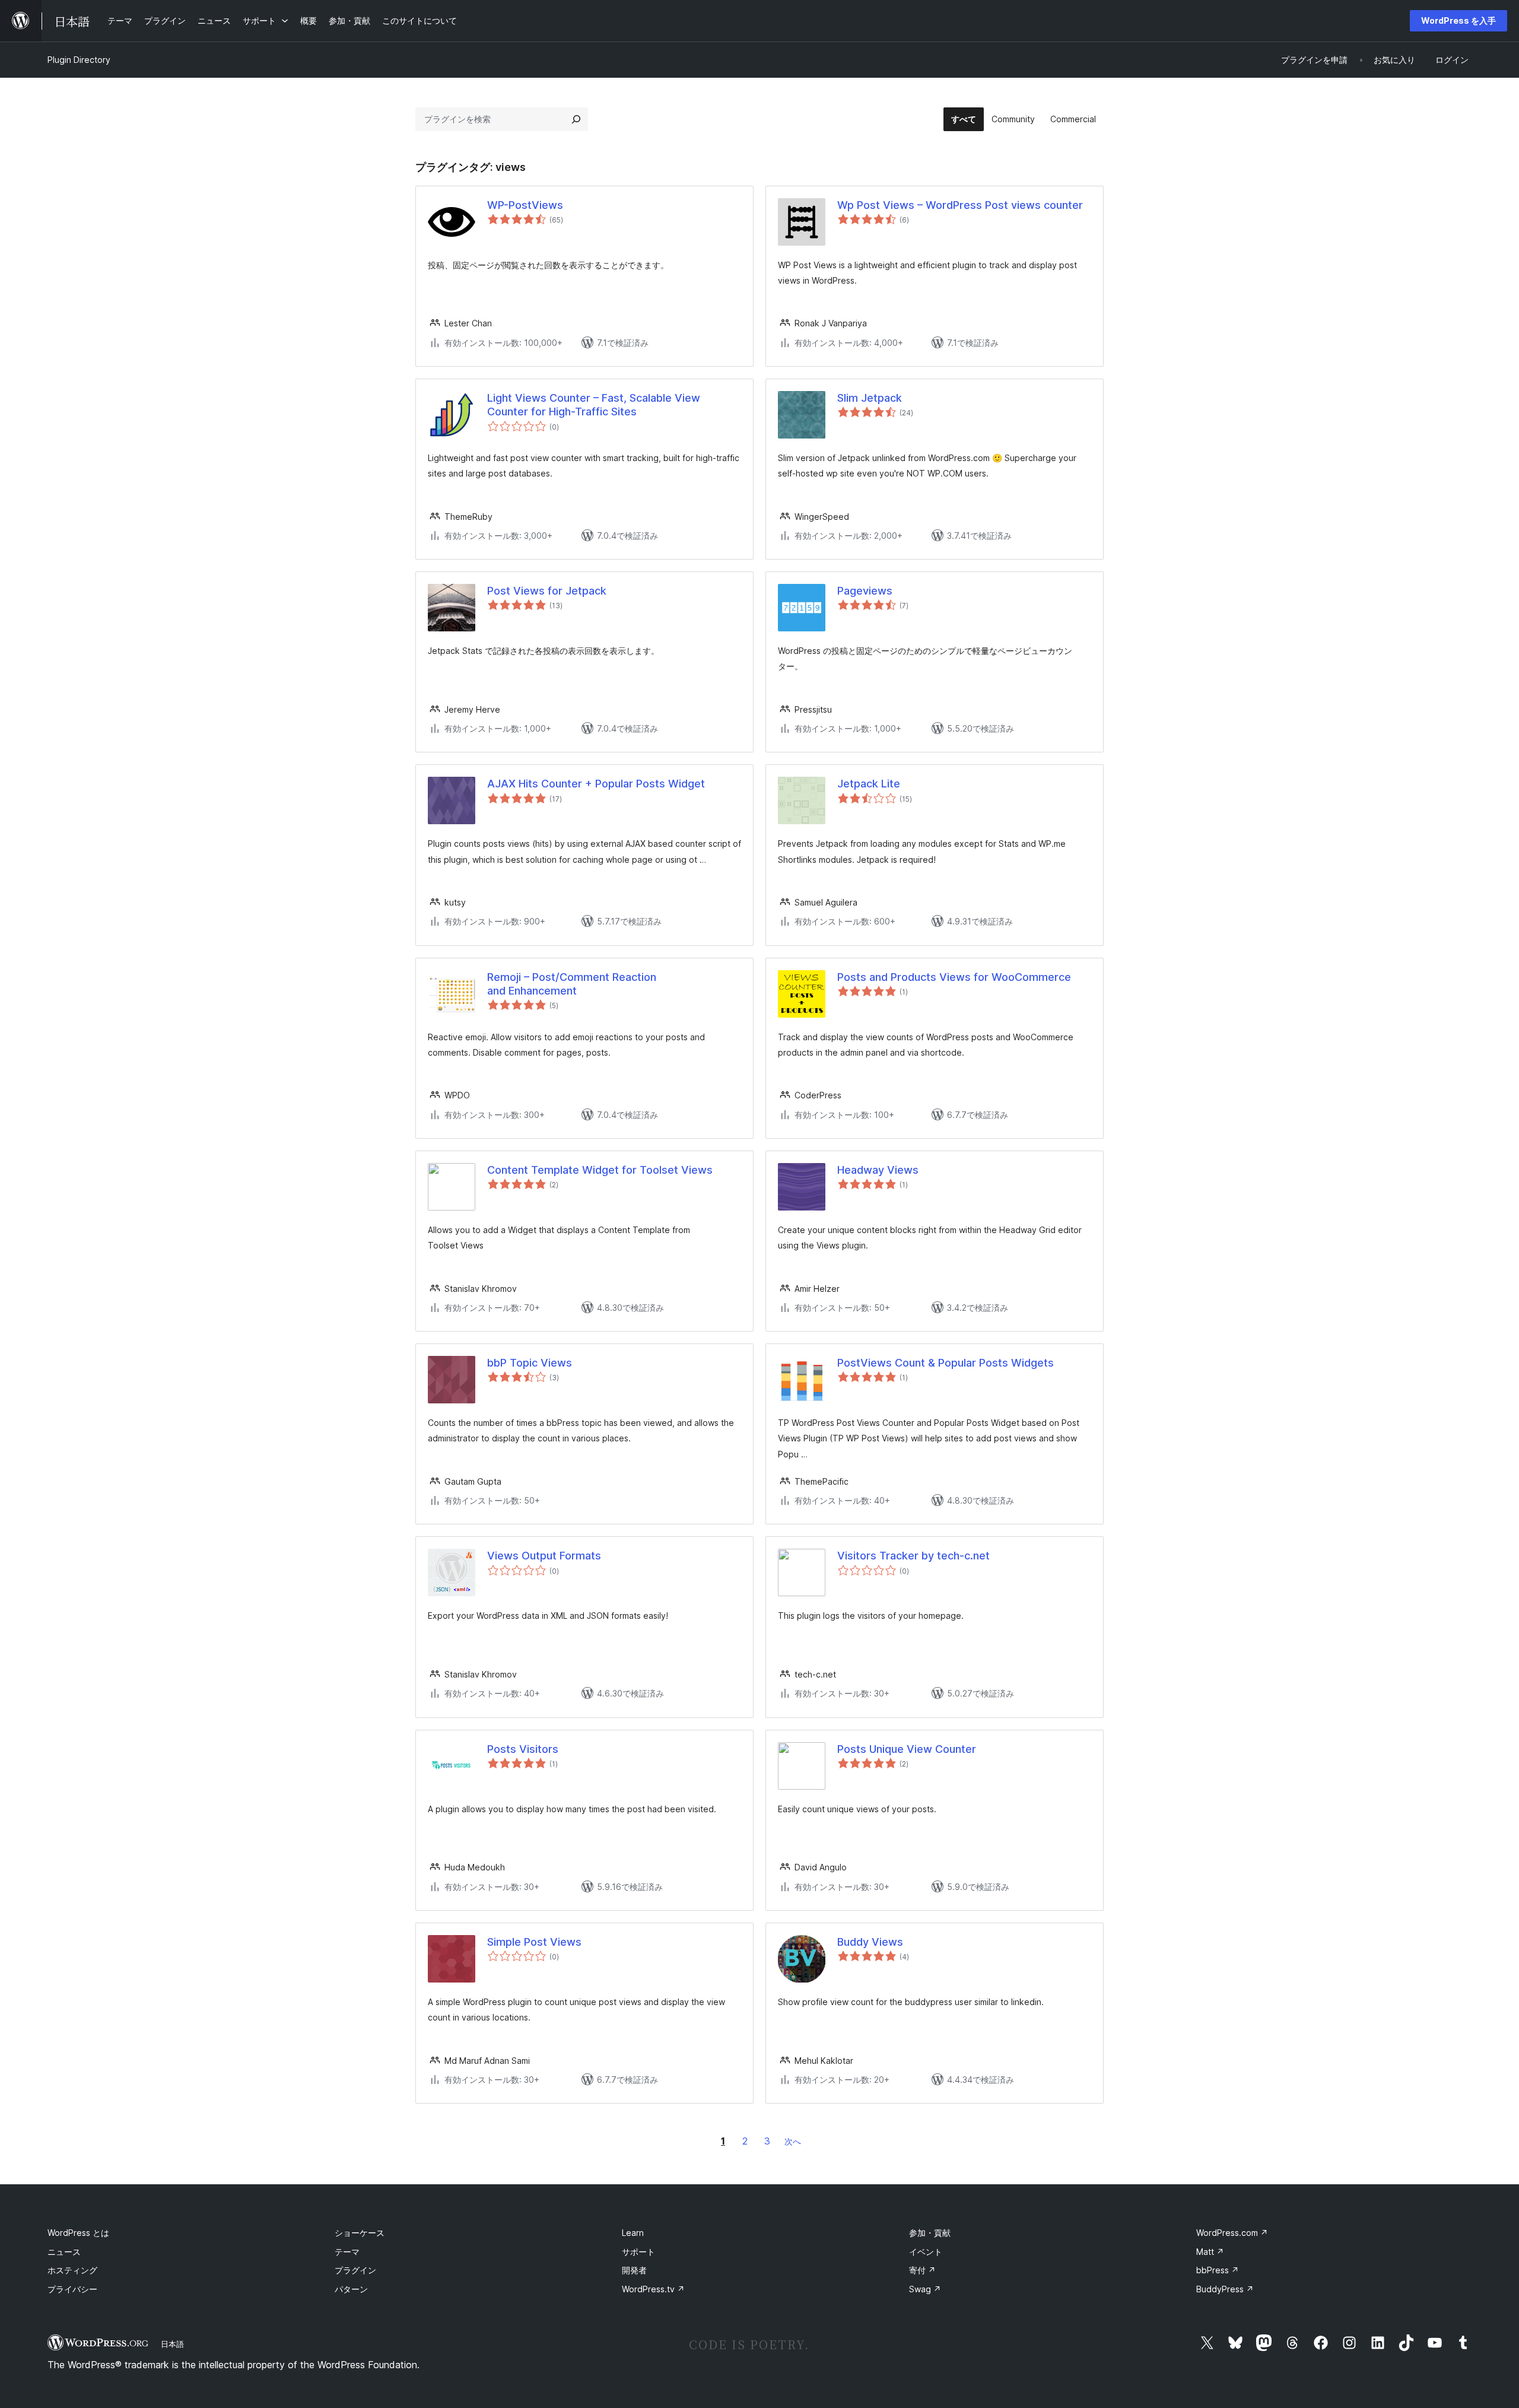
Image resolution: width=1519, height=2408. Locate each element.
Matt (1210, 2252)
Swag (925, 2289)
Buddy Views (870, 1942)
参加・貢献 (930, 2233)
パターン (351, 2289)
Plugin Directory (79, 60)
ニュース (64, 2252)
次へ (793, 2141)
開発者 (634, 2270)
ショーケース (360, 2233)
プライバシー (72, 2289)
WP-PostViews (525, 205)
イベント (926, 2252)
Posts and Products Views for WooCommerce (954, 977)
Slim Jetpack (870, 398)
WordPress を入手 (1458, 20)
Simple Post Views (534, 1942)
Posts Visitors (523, 1749)
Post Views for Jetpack (547, 591)
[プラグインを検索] (576, 119)
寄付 (922, 2270)
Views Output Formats (544, 1556)
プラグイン (355, 2270)
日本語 (172, 2344)
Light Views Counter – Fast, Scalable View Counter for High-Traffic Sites (594, 405)
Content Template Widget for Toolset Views (600, 1170)
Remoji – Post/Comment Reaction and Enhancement (572, 984)
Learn (633, 2233)
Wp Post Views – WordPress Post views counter (960, 205)
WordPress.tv (653, 2289)
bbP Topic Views (530, 1363)
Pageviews (865, 591)
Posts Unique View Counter (907, 1749)
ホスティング (72, 2270)
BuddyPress (1225, 2289)
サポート (638, 2252)
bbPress (1218, 2270)
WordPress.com (1232, 2233)
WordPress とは (78, 2233)
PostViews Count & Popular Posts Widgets (946, 1363)
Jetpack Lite (869, 784)
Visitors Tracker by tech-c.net (913, 1556)
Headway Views (878, 1170)
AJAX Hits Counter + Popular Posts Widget (596, 784)
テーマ (347, 2252)
